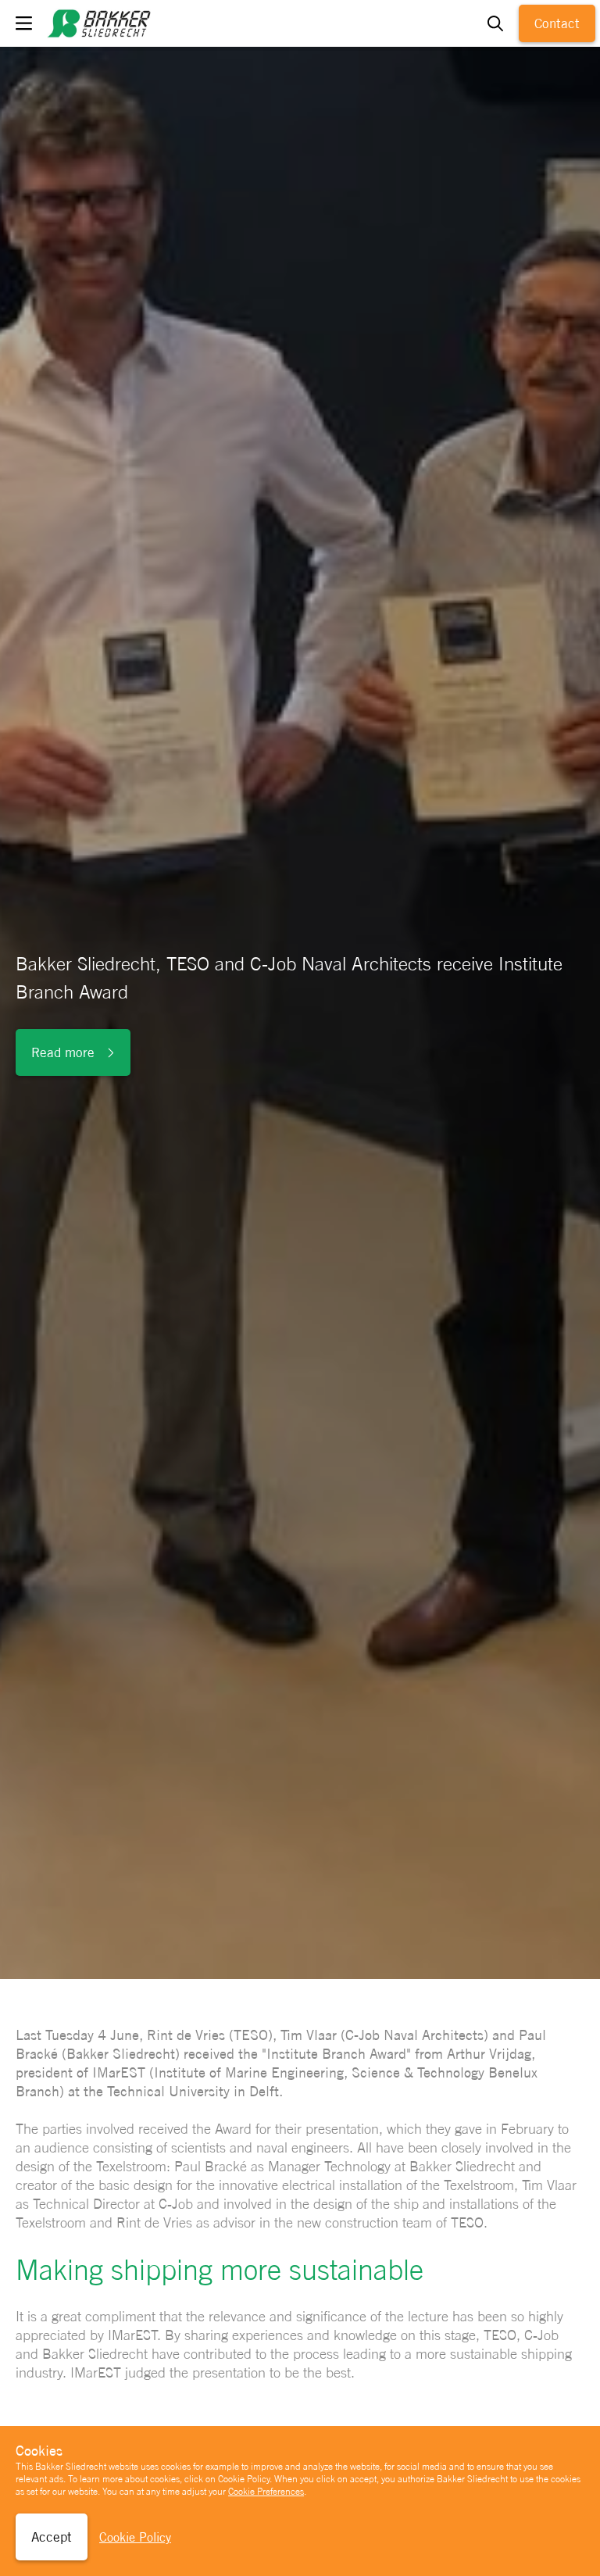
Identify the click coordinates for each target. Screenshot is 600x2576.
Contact (557, 23)
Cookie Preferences (266, 2492)
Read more (63, 1052)
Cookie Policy (135, 2537)
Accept (52, 2537)
